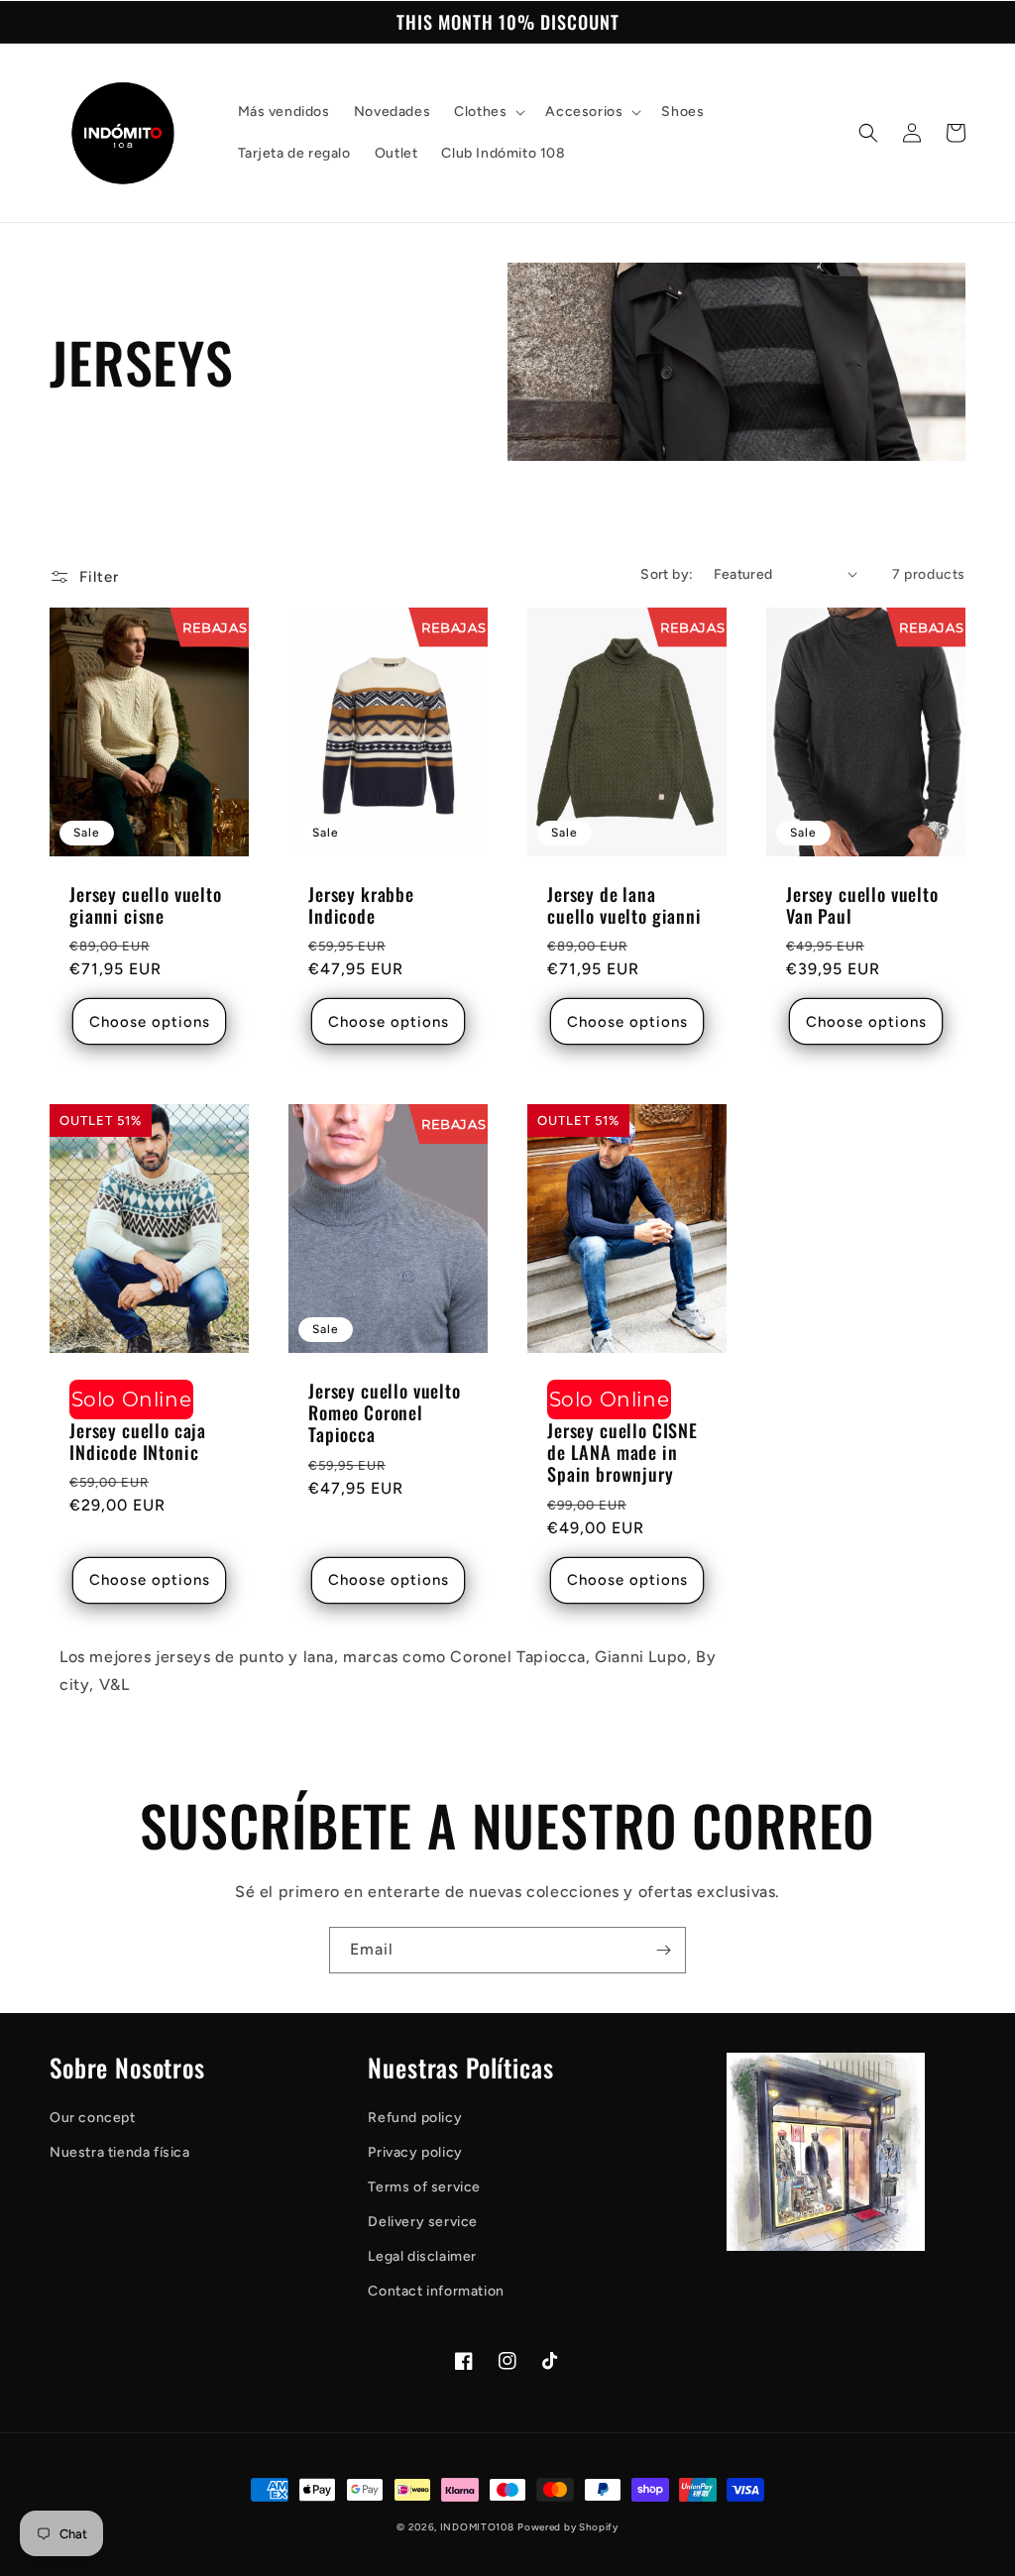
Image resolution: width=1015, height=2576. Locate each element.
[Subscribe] (663, 1950)
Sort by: (667, 574)
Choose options (150, 1022)
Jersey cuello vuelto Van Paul (862, 905)
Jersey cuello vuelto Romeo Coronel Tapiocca (385, 1412)
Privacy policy (415, 2152)
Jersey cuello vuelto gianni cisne (146, 905)
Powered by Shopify (568, 2527)
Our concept (93, 2118)
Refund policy (415, 2118)
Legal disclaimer (422, 2256)
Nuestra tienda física (120, 2152)
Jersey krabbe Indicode (361, 905)
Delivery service (423, 2222)
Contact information (436, 2291)
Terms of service (424, 2187)
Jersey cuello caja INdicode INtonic (138, 1441)
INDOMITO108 (477, 2527)
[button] (488, 112)
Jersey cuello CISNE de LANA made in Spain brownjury (622, 1452)
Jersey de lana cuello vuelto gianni (624, 905)
